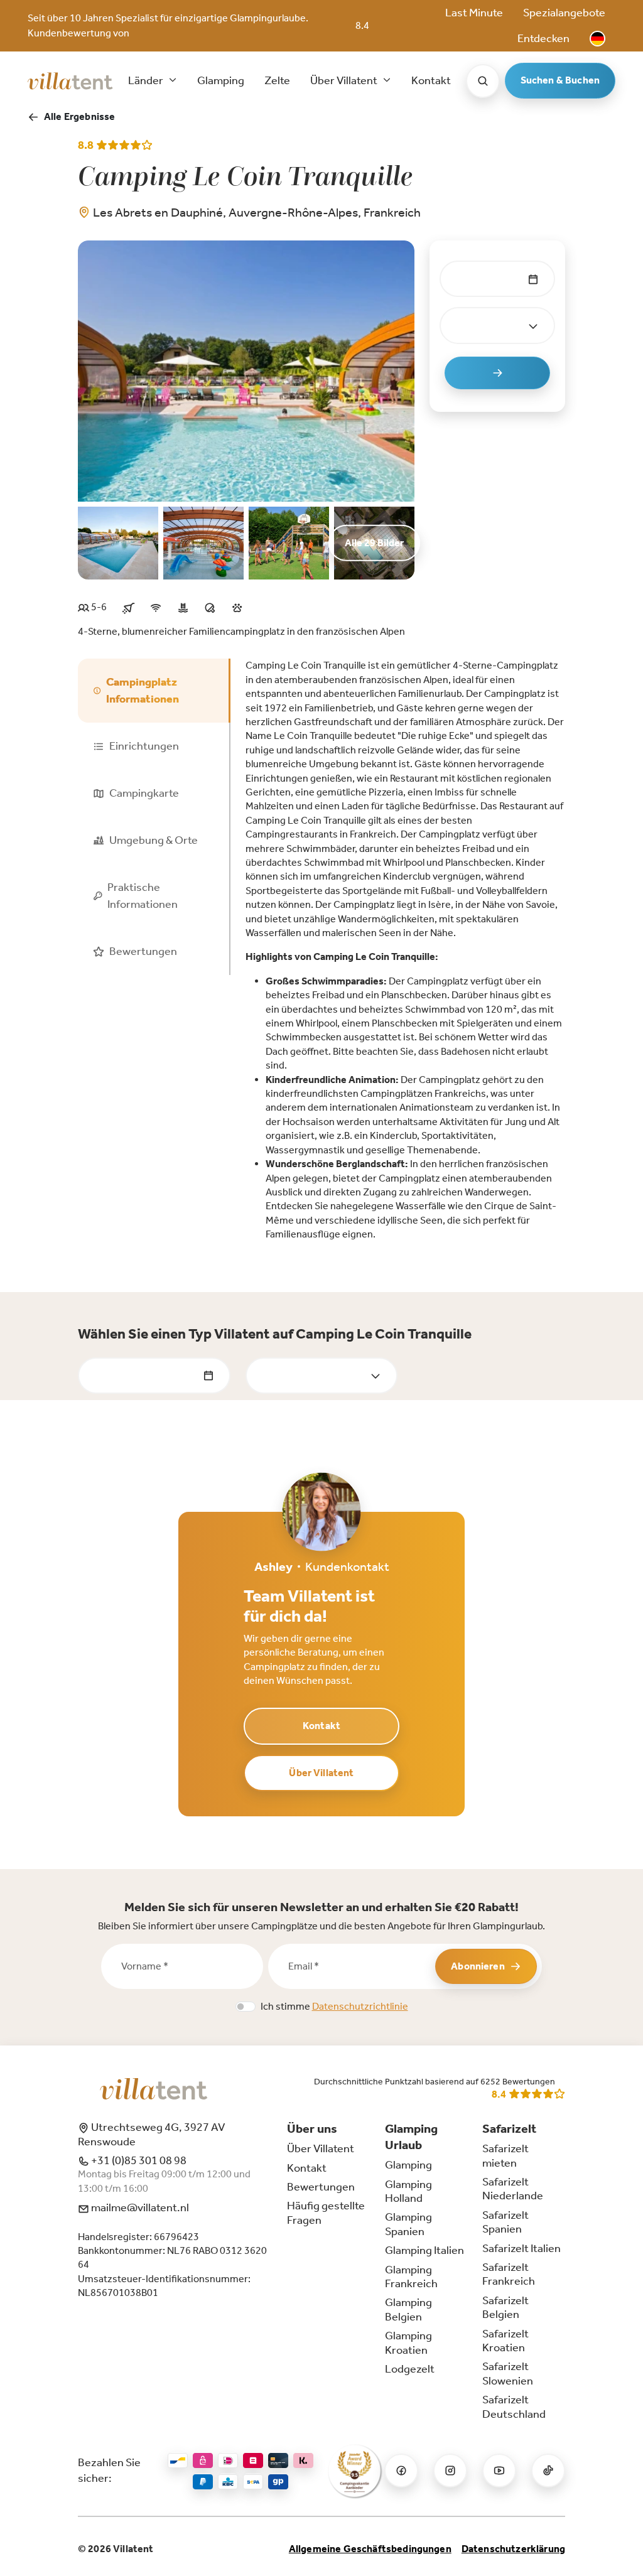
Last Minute (474, 13)
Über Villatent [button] (345, 80)
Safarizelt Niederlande (513, 2189)
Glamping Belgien (408, 2309)
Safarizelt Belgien (505, 2307)
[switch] (246, 2007)
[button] (597, 39)
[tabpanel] (405, 950)
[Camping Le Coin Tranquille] (246, 370)
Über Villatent (321, 1773)
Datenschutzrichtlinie (360, 2006)
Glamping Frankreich (411, 2277)
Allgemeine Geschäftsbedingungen (370, 2549)
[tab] (154, 691)
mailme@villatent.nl (139, 2207)
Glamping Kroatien (408, 2342)
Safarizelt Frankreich (509, 2274)
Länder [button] (147, 80)
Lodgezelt (410, 2369)
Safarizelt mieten (505, 2155)
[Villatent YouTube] (499, 2471)
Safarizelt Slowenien (508, 2373)
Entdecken (543, 38)
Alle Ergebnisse (79, 116)
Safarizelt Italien (521, 2248)
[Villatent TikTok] (548, 2471)
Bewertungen (321, 2187)
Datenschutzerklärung (513, 2549)
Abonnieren (478, 1966)
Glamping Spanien (408, 2224)
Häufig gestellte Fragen (326, 2212)
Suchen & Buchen (560, 80)
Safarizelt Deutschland (514, 2406)
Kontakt (431, 80)
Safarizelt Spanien (505, 2222)
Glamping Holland (408, 2191)
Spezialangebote (564, 13)
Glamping (221, 80)
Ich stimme (334, 2006)
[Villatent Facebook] (401, 2471)
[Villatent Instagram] (450, 2471)
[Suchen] (483, 81)
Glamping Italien (424, 2250)
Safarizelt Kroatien (505, 2341)
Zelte (277, 80)
